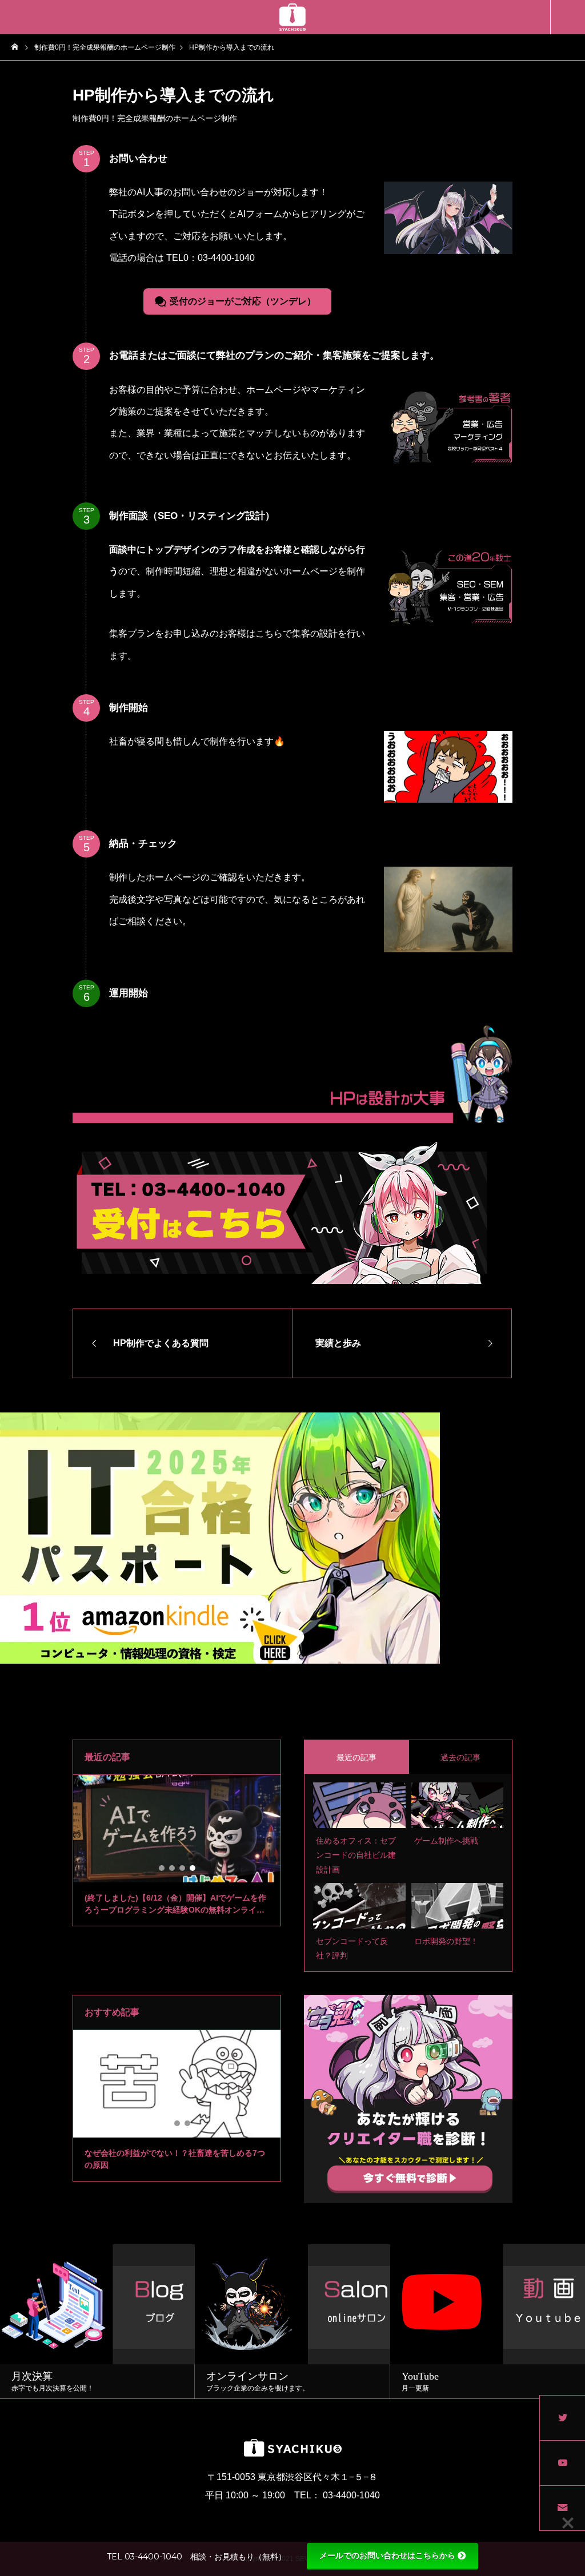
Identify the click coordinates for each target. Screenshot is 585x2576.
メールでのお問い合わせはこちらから (387, 2555)
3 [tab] (183, 1868)
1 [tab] (162, 1868)
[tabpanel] (177, 1851)
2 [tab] (173, 1868)
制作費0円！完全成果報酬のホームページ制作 (155, 118)
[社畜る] (292, 17)
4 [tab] (193, 1868)
